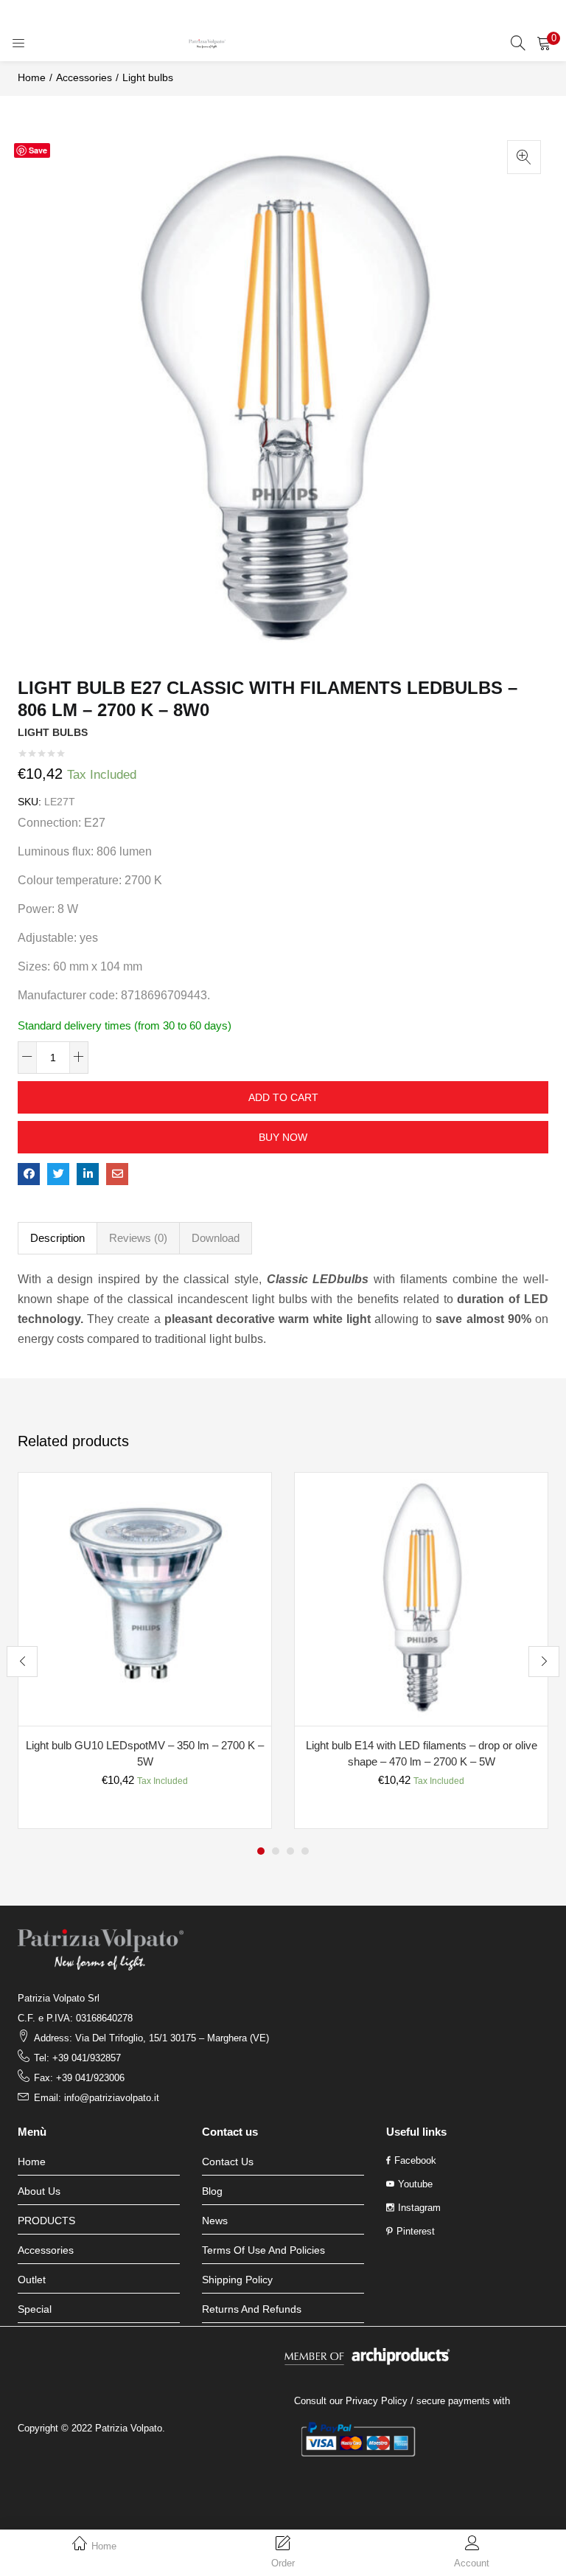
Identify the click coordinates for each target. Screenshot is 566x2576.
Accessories (84, 77)
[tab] (57, 1238)
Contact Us (228, 2162)
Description (57, 1238)
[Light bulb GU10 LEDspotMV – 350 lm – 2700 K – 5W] (145, 1598)
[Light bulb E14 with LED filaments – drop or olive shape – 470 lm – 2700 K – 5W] (421, 1598)
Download (216, 1238)
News (215, 2221)
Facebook (415, 2160)
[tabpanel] (145, 1650)
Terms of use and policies (263, 2250)
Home (32, 77)
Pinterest (416, 2231)
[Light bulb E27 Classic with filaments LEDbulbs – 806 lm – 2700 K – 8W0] (29, 1174)
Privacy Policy (377, 2401)
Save (38, 150)
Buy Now (283, 1137)
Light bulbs (148, 77)
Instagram (419, 2208)
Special (35, 2309)
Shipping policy (237, 2280)
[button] (544, 43)
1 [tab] (261, 1851)
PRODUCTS (46, 2221)
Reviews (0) (138, 1238)
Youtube (415, 2184)
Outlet (32, 2280)
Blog (212, 2191)
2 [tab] (276, 1851)
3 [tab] (290, 1851)
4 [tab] (305, 1851)
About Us (39, 2191)
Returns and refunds (252, 2309)
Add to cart (283, 1097)
